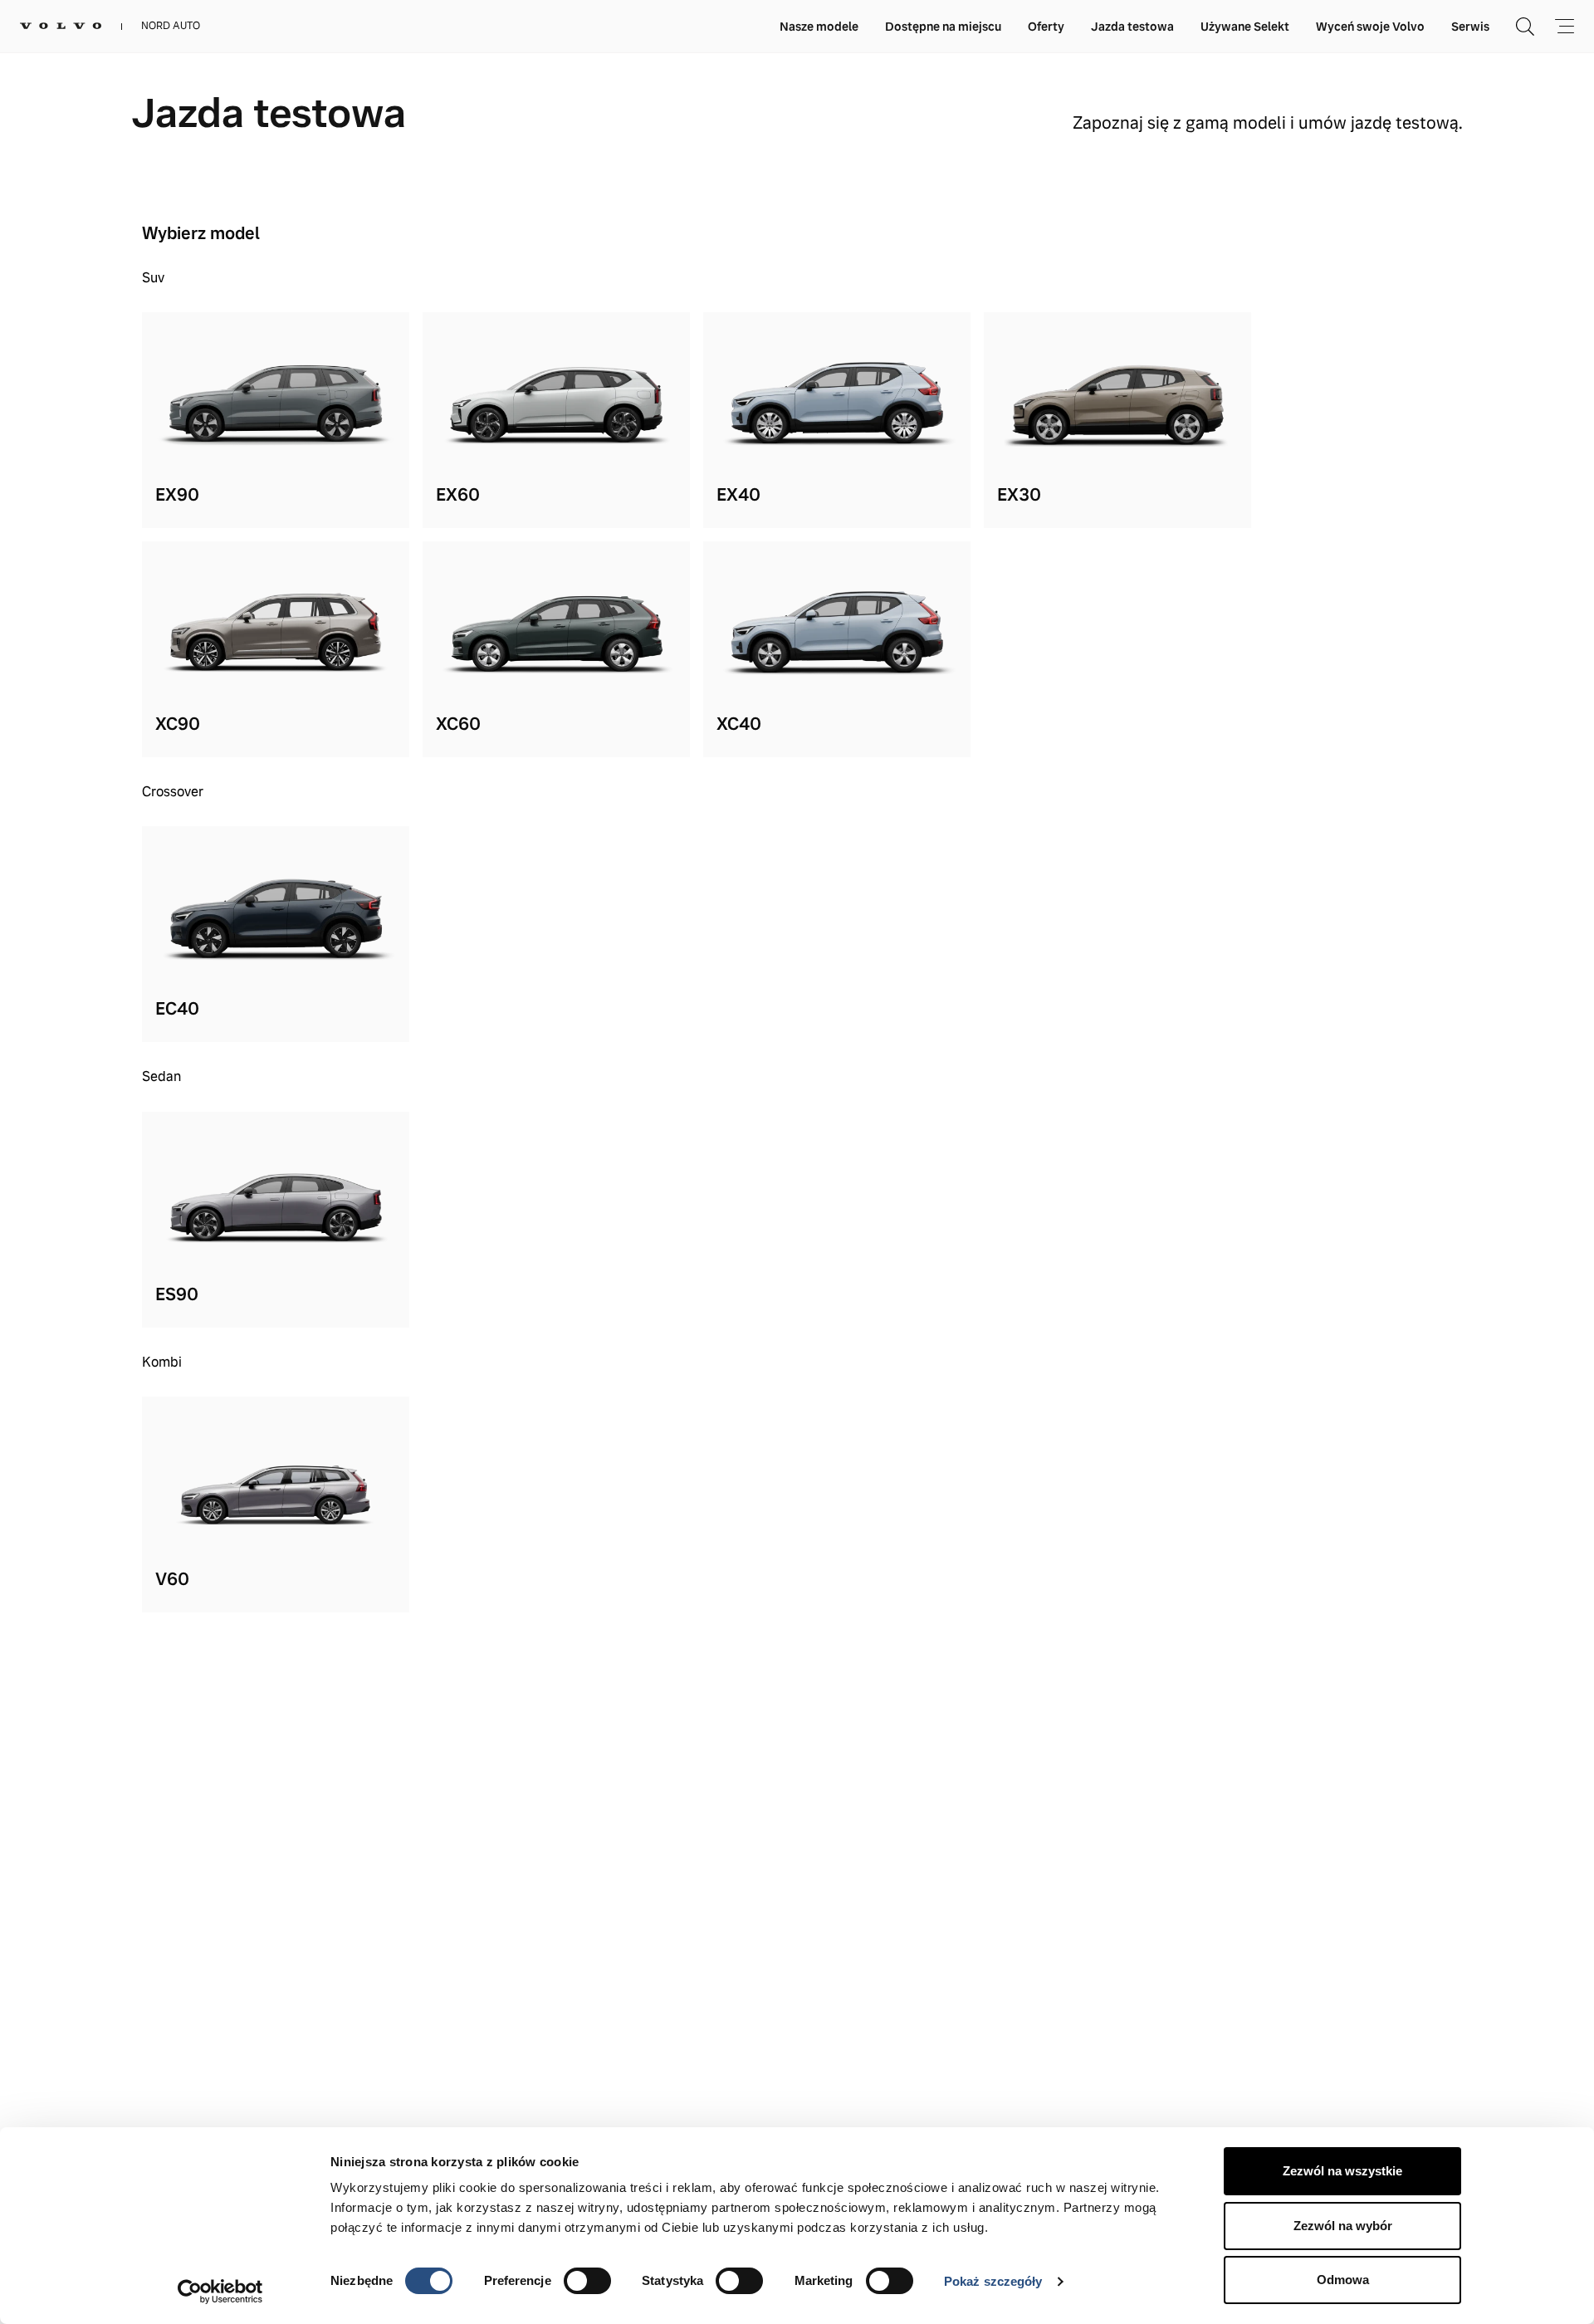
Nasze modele (819, 27)
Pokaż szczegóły (993, 2281)
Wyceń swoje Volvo (1370, 27)
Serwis (1470, 27)
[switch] (587, 2281)
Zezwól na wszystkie (1342, 2171)
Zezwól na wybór (1343, 2226)
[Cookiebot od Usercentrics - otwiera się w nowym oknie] (220, 2292)
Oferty (1046, 27)
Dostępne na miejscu (943, 27)
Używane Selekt (1245, 27)
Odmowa (1343, 2280)
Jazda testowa (1132, 27)
